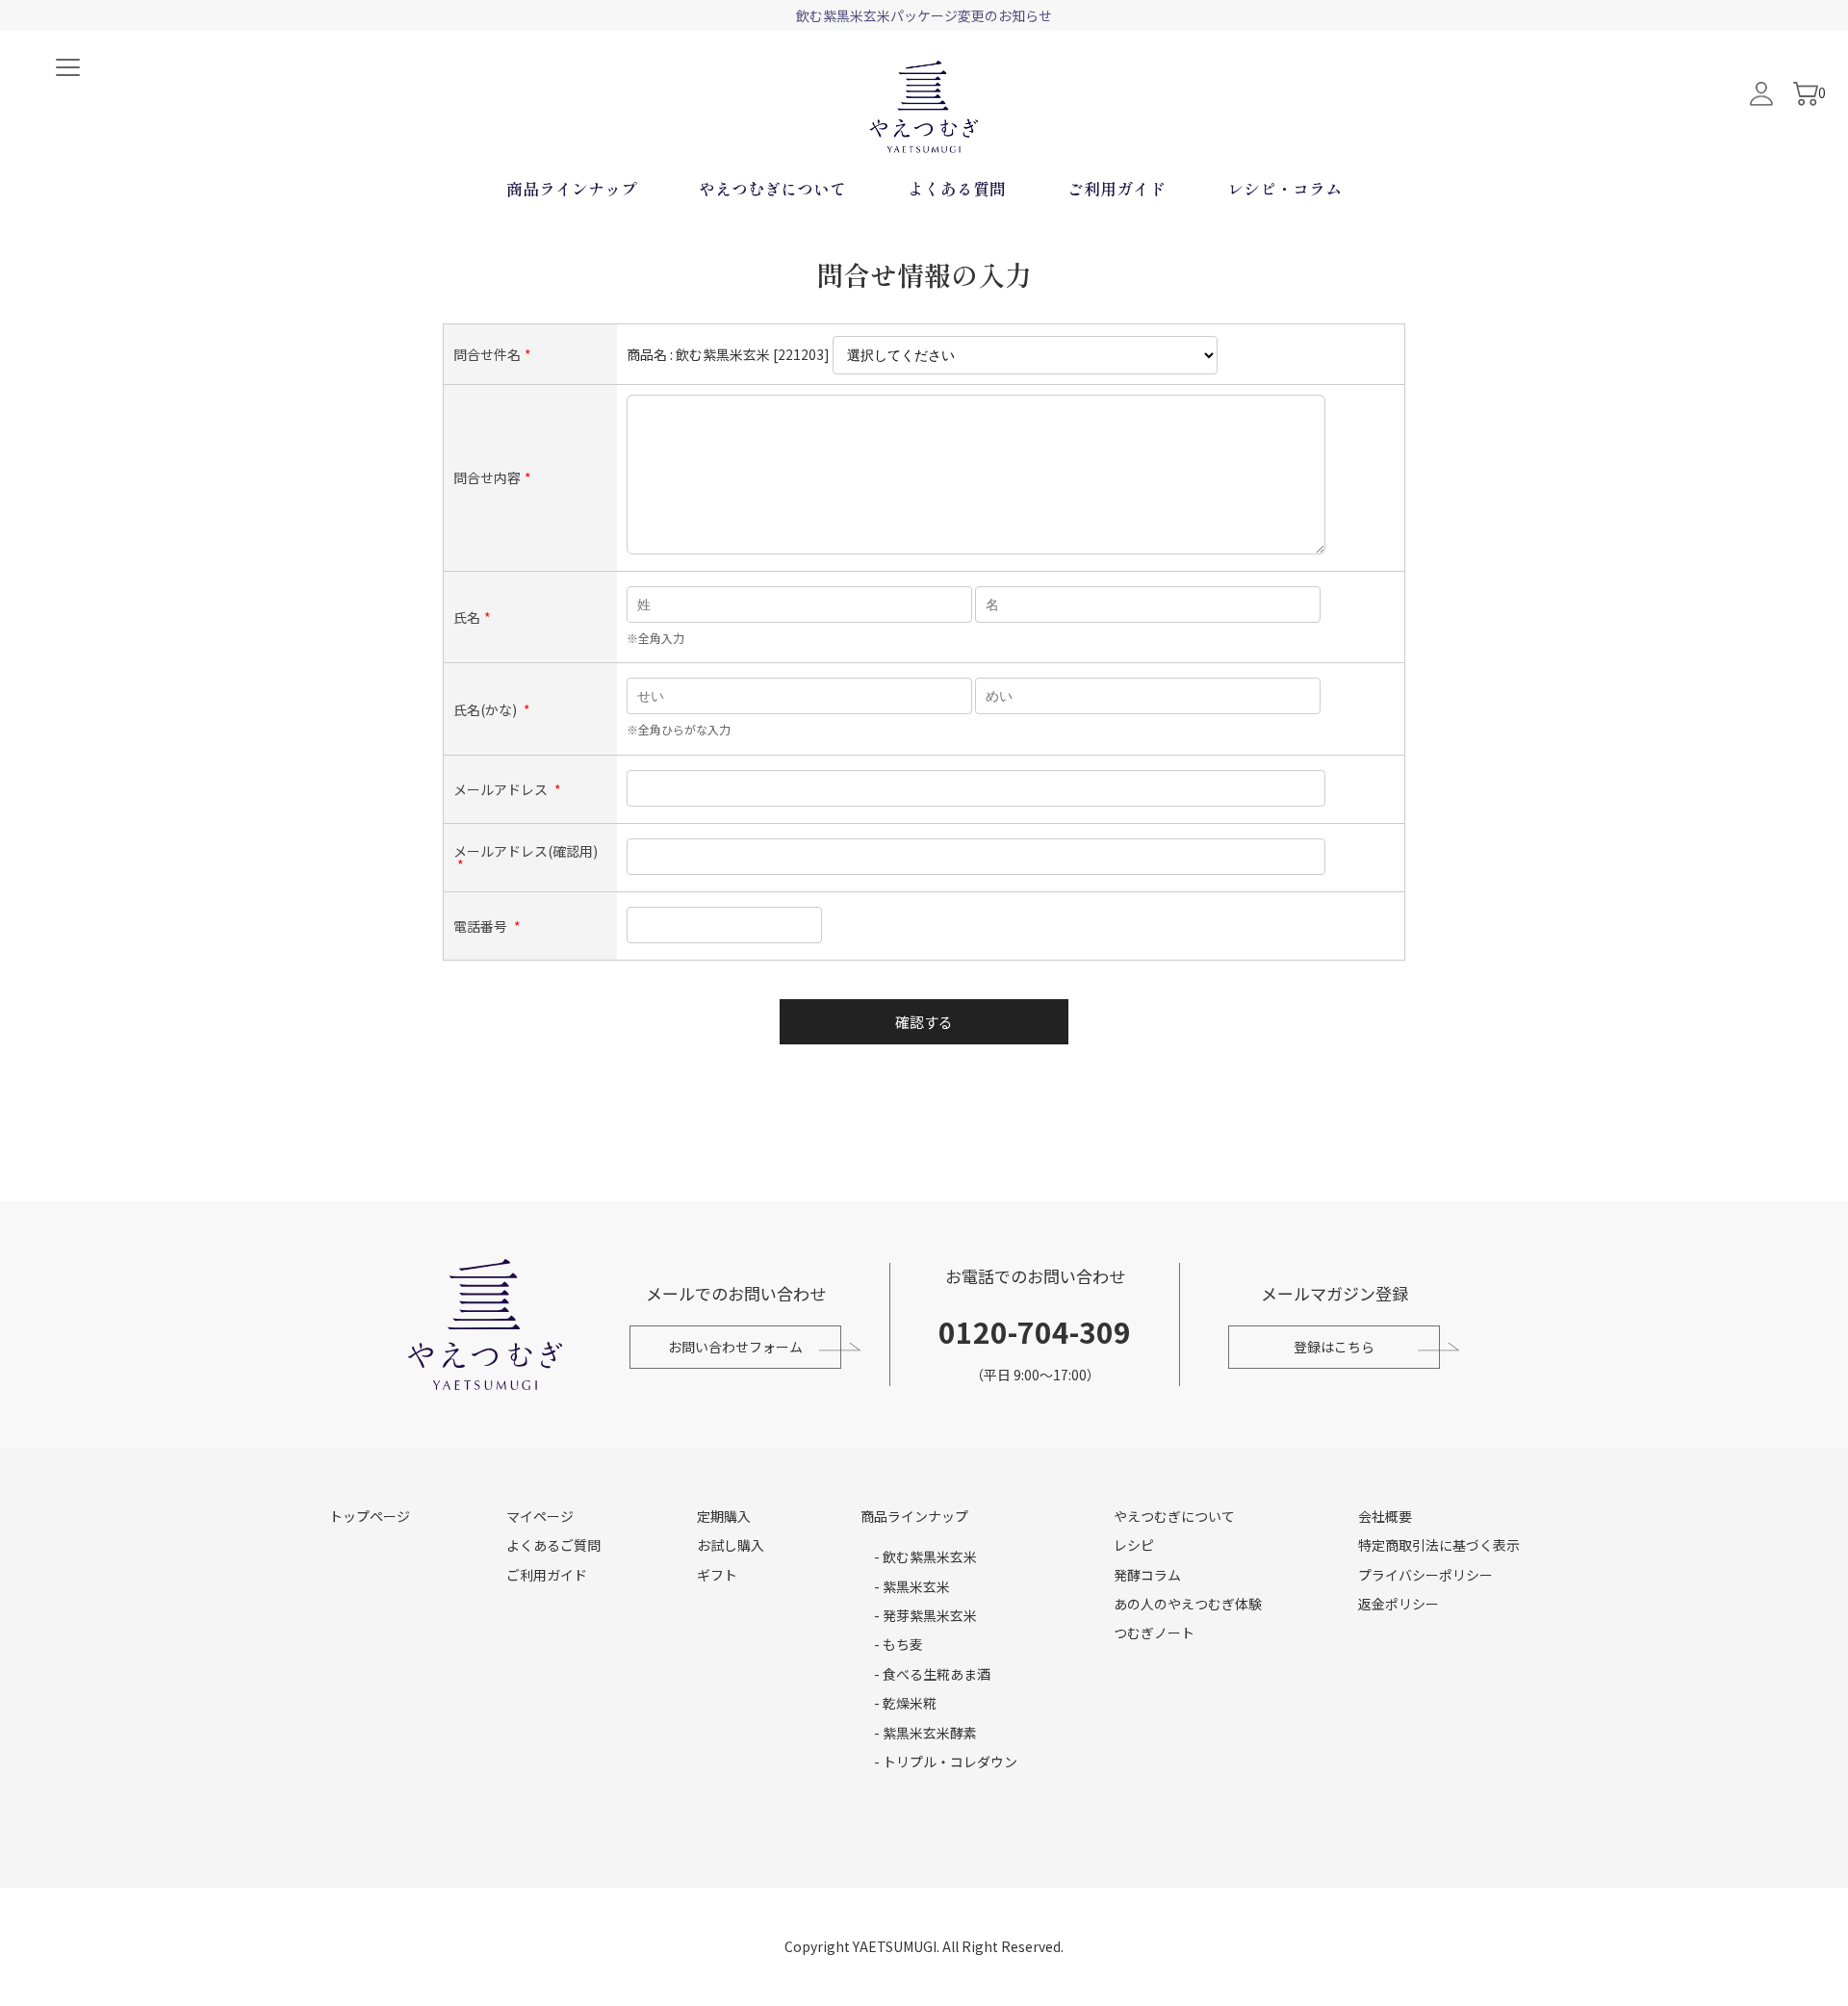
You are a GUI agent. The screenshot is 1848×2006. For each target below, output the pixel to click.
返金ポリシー (1399, 1604)
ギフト (717, 1575)
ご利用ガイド (1116, 188)
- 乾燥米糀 (905, 1703)
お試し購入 (731, 1545)
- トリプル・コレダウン (946, 1762)
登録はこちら (1334, 1347)
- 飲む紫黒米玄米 (925, 1556)
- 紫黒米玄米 (912, 1586)
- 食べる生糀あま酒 (932, 1674)
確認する (924, 1022)
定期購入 (724, 1516)
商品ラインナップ (572, 188)
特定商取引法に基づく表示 (1439, 1545)
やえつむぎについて (772, 188)
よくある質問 (957, 188)
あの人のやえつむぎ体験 (1188, 1604)
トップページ (370, 1516)
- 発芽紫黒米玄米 (925, 1615)
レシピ (1134, 1545)
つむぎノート (1154, 1633)
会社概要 (1385, 1516)
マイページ (540, 1516)
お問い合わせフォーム (735, 1347)
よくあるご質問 (553, 1545)
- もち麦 (898, 1644)
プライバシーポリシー (1425, 1575)
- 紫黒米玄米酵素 (925, 1733)
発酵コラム (1147, 1575)
